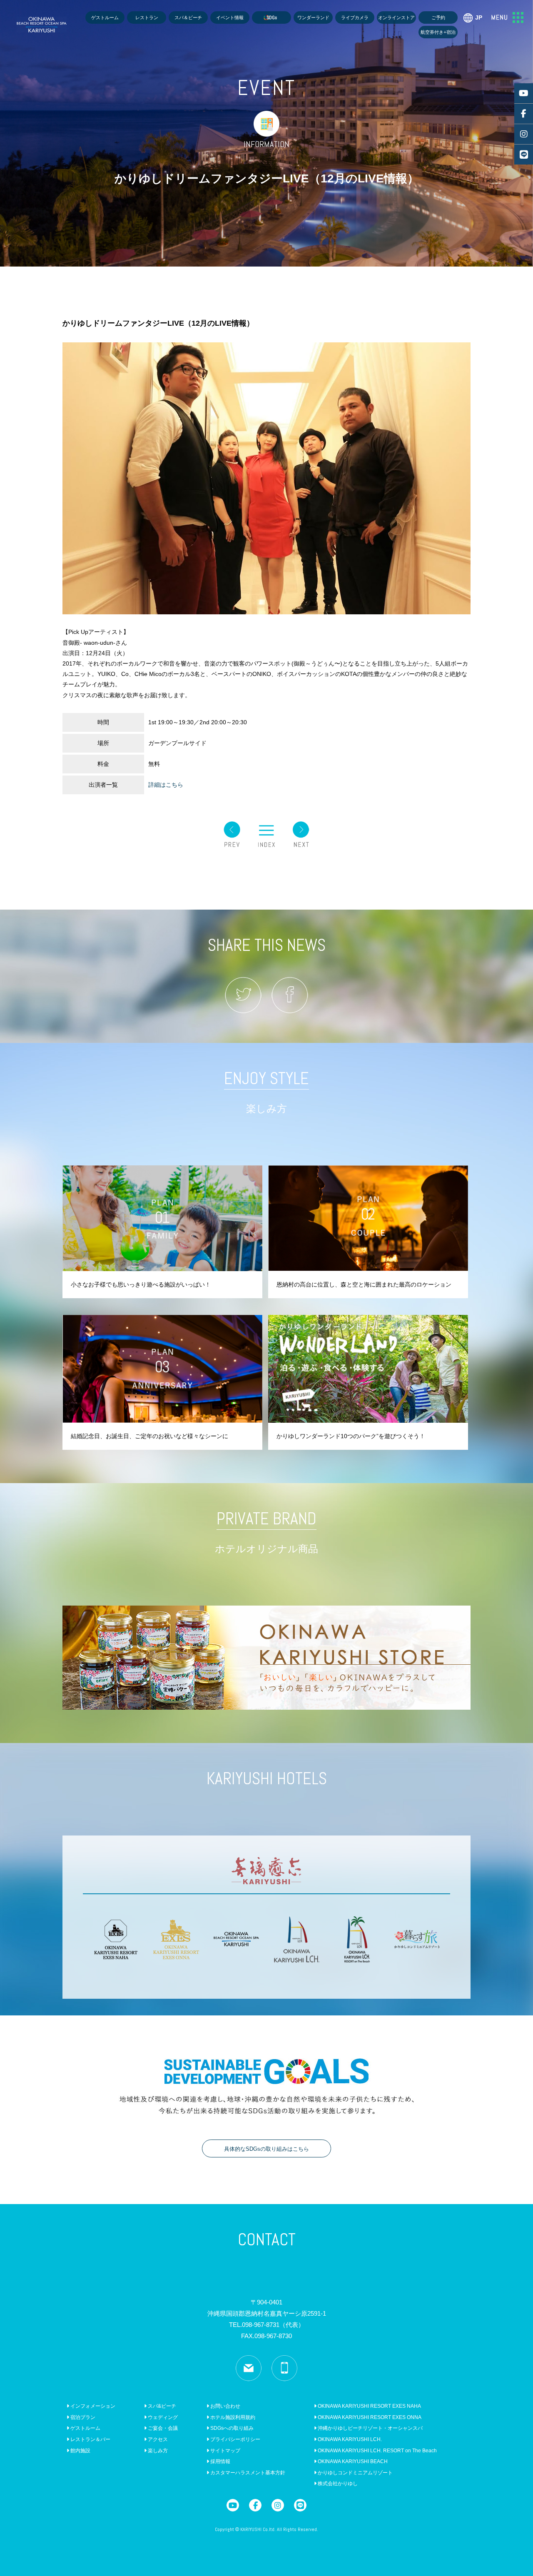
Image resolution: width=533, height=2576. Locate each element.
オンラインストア (396, 17)
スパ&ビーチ (161, 2406)
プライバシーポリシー (235, 2439)
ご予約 (438, 17)
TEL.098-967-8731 (267, 2325)
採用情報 (220, 2461)
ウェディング (162, 2417)
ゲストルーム (105, 17)
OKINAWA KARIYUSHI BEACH (352, 2461)
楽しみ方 (157, 2451)
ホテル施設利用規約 (232, 2417)
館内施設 (80, 2451)
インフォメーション (92, 2406)
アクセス (157, 2439)
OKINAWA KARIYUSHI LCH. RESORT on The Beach (377, 2451)
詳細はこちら (166, 785)
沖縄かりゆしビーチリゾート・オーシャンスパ (370, 2428)
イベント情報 (230, 17)
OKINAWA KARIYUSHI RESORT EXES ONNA (369, 2417)
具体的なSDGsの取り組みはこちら (266, 2149)
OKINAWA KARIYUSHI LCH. (349, 2439)
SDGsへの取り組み (231, 2428)
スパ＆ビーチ (188, 17)
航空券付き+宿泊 (438, 32)
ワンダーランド (313, 17)
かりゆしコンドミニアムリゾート (355, 2473)
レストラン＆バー (90, 2439)
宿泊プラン (82, 2417)
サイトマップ (225, 2451)
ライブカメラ (355, 17)
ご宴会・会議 (162, 2428)
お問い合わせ (225, 2406)
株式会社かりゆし (337, 2484)
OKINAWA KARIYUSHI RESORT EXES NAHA (369, 2406)
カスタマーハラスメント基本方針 (247, 2473)
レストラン (147, 17)
